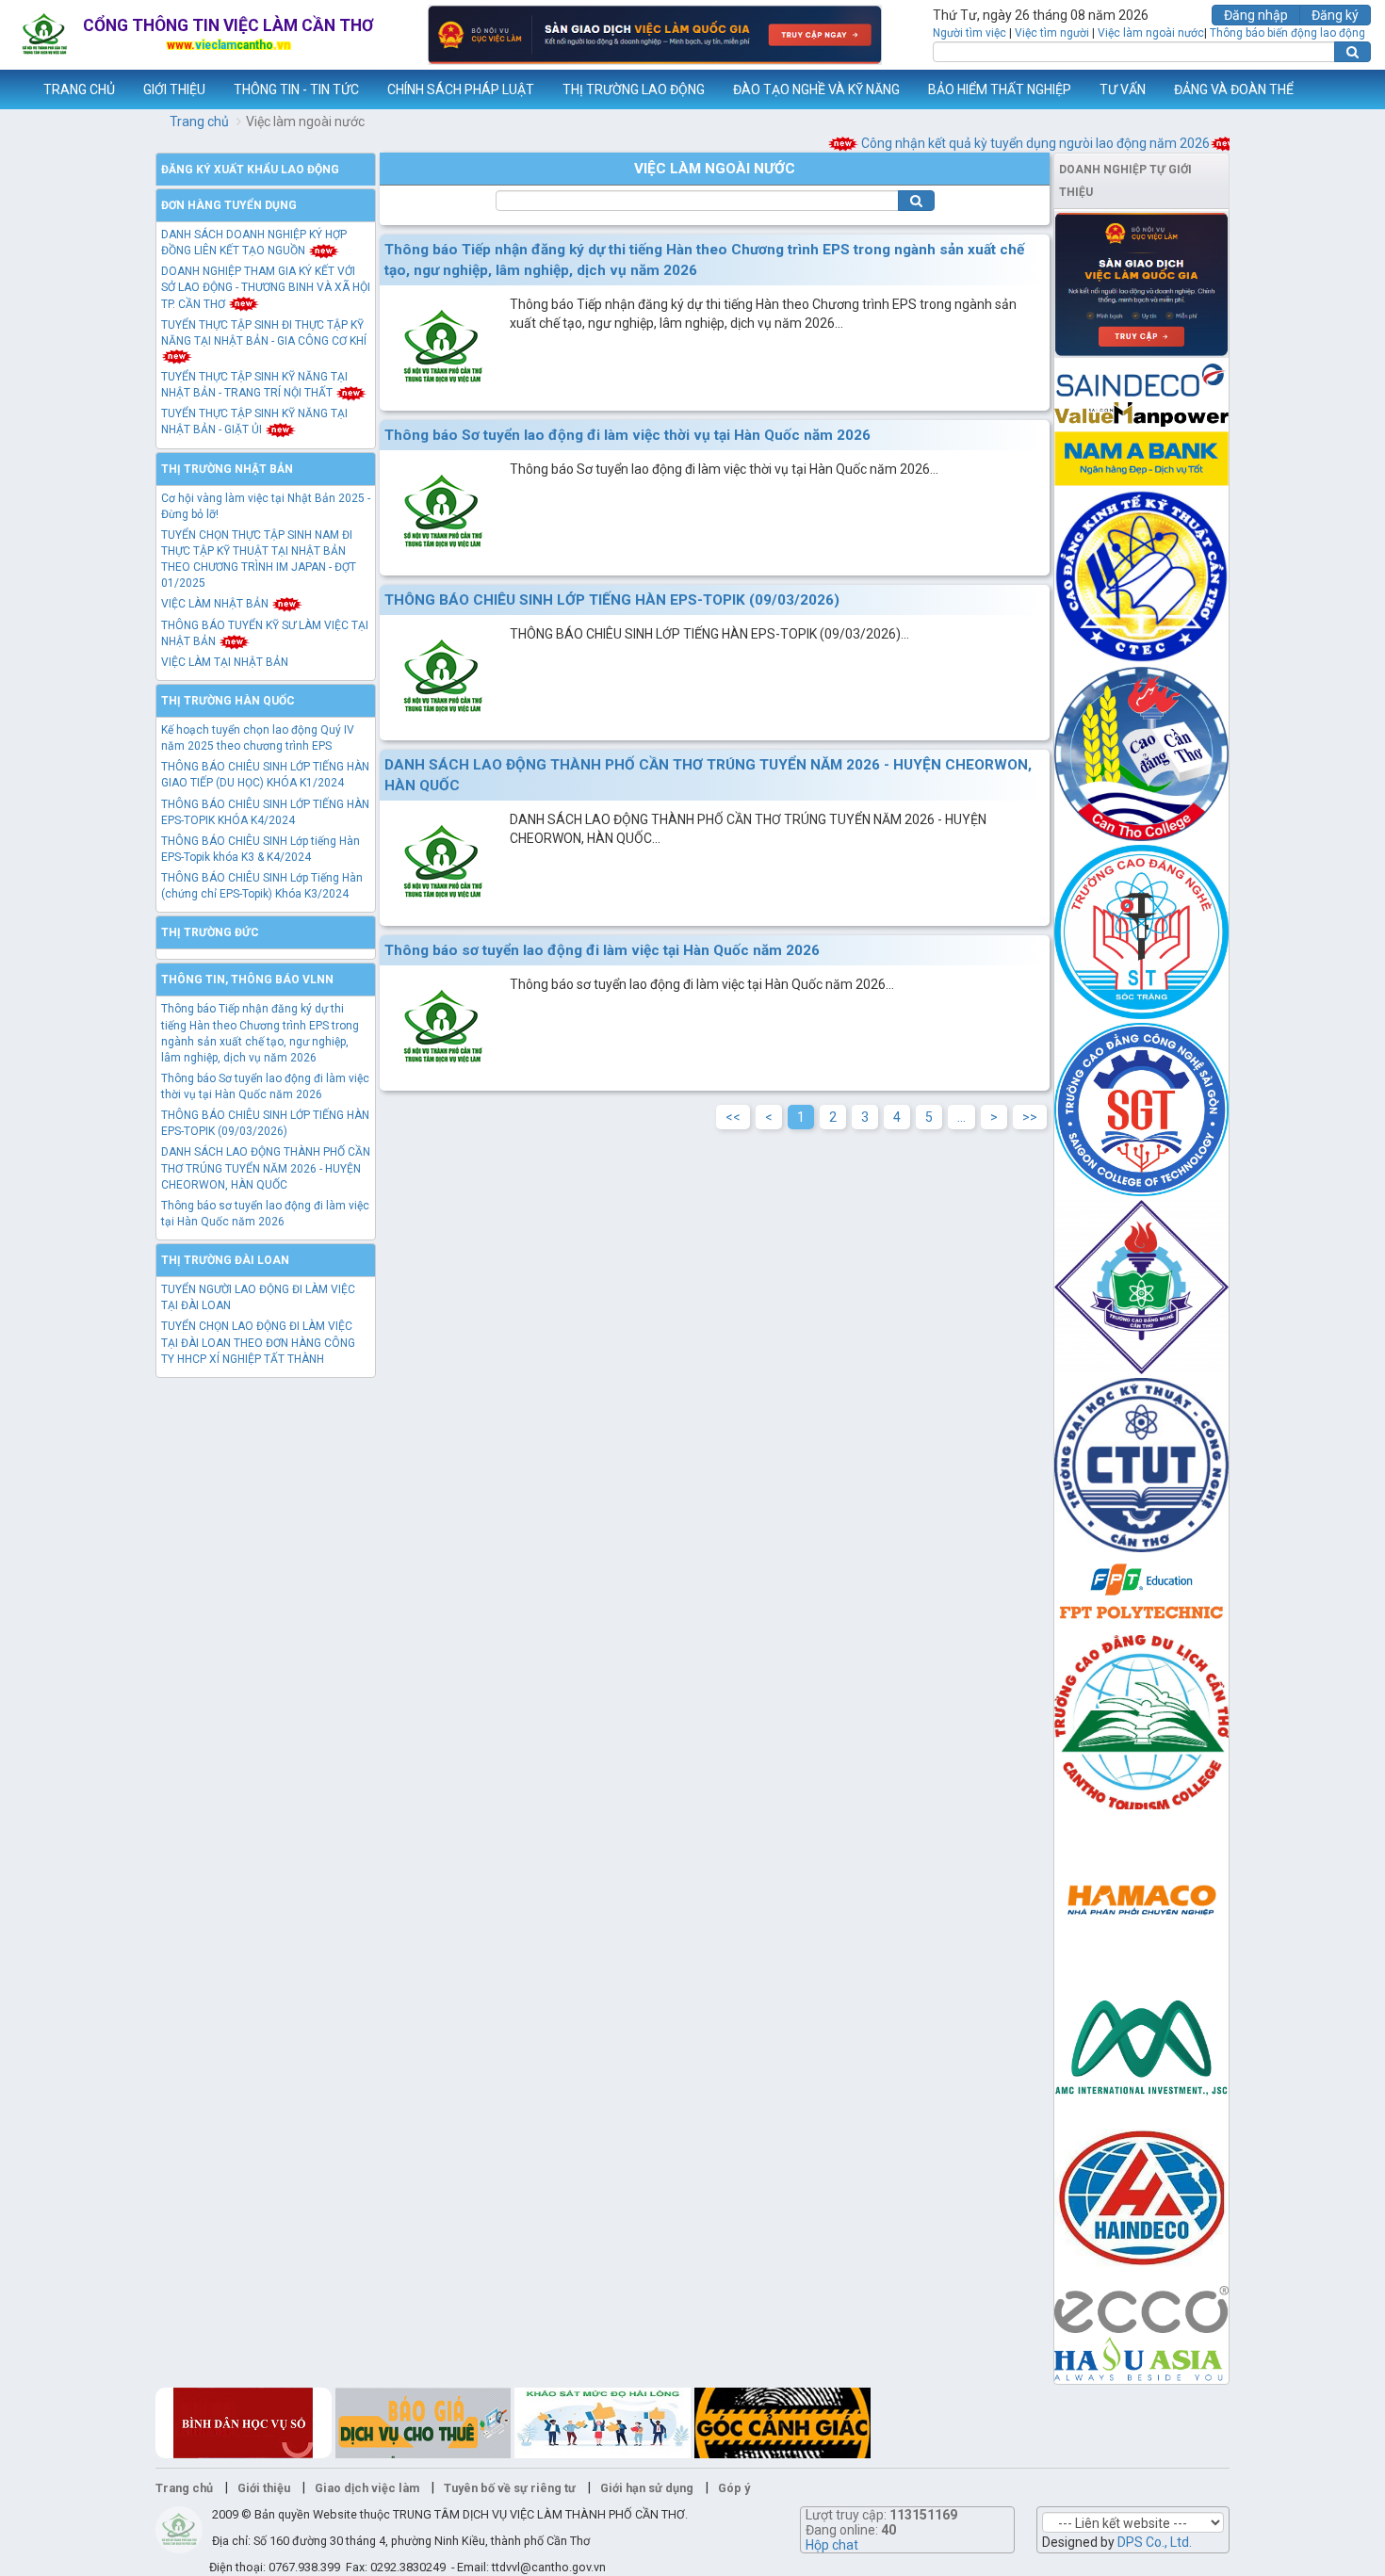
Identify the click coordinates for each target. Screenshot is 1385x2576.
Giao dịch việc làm (367, 2488)
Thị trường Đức (210, 932)
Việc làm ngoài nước (1151, 33)
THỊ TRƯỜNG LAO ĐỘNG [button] (634, 89)
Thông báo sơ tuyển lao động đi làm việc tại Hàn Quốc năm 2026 (602, 950)
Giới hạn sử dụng (647, 2488)
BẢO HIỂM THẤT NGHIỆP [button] (1000, 89)
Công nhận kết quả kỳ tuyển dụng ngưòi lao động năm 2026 (999, 143)
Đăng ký (1335, 15)
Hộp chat (832, 2545)
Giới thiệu (264, 2488)
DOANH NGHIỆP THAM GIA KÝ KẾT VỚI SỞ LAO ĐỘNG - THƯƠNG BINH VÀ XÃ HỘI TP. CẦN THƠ (266, 287)
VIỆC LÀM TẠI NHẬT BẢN (225, 662)
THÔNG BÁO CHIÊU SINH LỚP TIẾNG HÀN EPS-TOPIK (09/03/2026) (612, 600)
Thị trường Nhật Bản (227, 469)
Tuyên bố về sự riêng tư (510, 2488)
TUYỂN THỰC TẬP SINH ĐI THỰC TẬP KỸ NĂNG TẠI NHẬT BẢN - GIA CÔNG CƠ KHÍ (264, 333)
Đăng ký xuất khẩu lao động (250, 170)
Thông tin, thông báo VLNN (247, 980)
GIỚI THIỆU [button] (174, 89)
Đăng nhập (1256, 15)
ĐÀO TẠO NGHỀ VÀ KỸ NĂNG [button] (816, 89)
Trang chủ (199, 122)
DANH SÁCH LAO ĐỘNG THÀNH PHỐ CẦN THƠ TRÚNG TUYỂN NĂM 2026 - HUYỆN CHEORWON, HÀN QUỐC (266, 1168)
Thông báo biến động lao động (1287, 33)
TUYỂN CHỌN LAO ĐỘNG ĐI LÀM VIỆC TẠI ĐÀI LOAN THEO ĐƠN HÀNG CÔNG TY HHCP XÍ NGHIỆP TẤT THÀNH (258, 1342)
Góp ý (734, 2488)
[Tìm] (1352, 52)
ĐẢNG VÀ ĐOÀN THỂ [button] (1234, 89)
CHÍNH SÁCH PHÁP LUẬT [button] (461, 89)
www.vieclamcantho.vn (15, 89)
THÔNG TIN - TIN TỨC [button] (296, 89)
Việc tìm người (1052, 33)
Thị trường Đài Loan (225, 1260)
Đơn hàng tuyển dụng (229, 205)
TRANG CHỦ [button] (79, 89)
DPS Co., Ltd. (1155, 2542)
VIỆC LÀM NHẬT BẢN (216, 604)
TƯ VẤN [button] (1123, 89)
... (961, 1117)
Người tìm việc (969, 33)
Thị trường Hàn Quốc (228, 701)
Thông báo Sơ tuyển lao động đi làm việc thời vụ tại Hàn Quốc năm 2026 (627, 435)
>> (1030, 1117)
